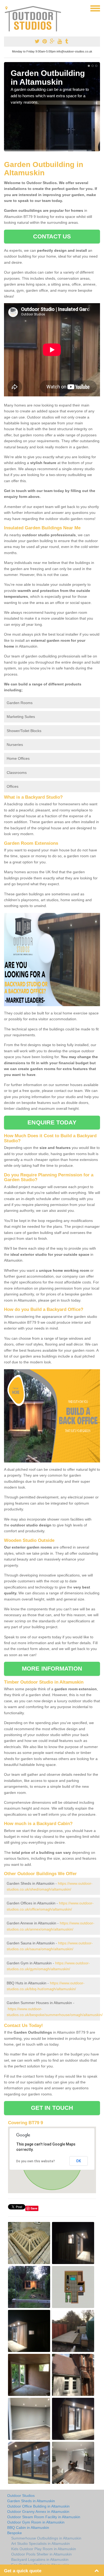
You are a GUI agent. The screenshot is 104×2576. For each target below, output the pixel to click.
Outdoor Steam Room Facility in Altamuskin (44, 2517)
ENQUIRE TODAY (52, 1122)
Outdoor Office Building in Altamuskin (38, 2506)
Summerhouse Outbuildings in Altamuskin (46, 2538)
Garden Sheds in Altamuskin (31, 2501)
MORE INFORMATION (52, 1669)
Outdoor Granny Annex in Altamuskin (38, 2512)
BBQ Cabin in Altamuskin (28, 2528)
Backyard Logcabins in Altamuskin (40, 2559)
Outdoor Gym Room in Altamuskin (36, 2522)
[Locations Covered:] (6, 8)
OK (79, 2161)
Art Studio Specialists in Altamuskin (41, 2544)
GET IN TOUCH (52, 2108)
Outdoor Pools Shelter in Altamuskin (41, 2554)
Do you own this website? (36, 2161)
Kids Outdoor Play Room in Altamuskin (44, 2549)
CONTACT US (52, 236)
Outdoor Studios (21, 2496)
